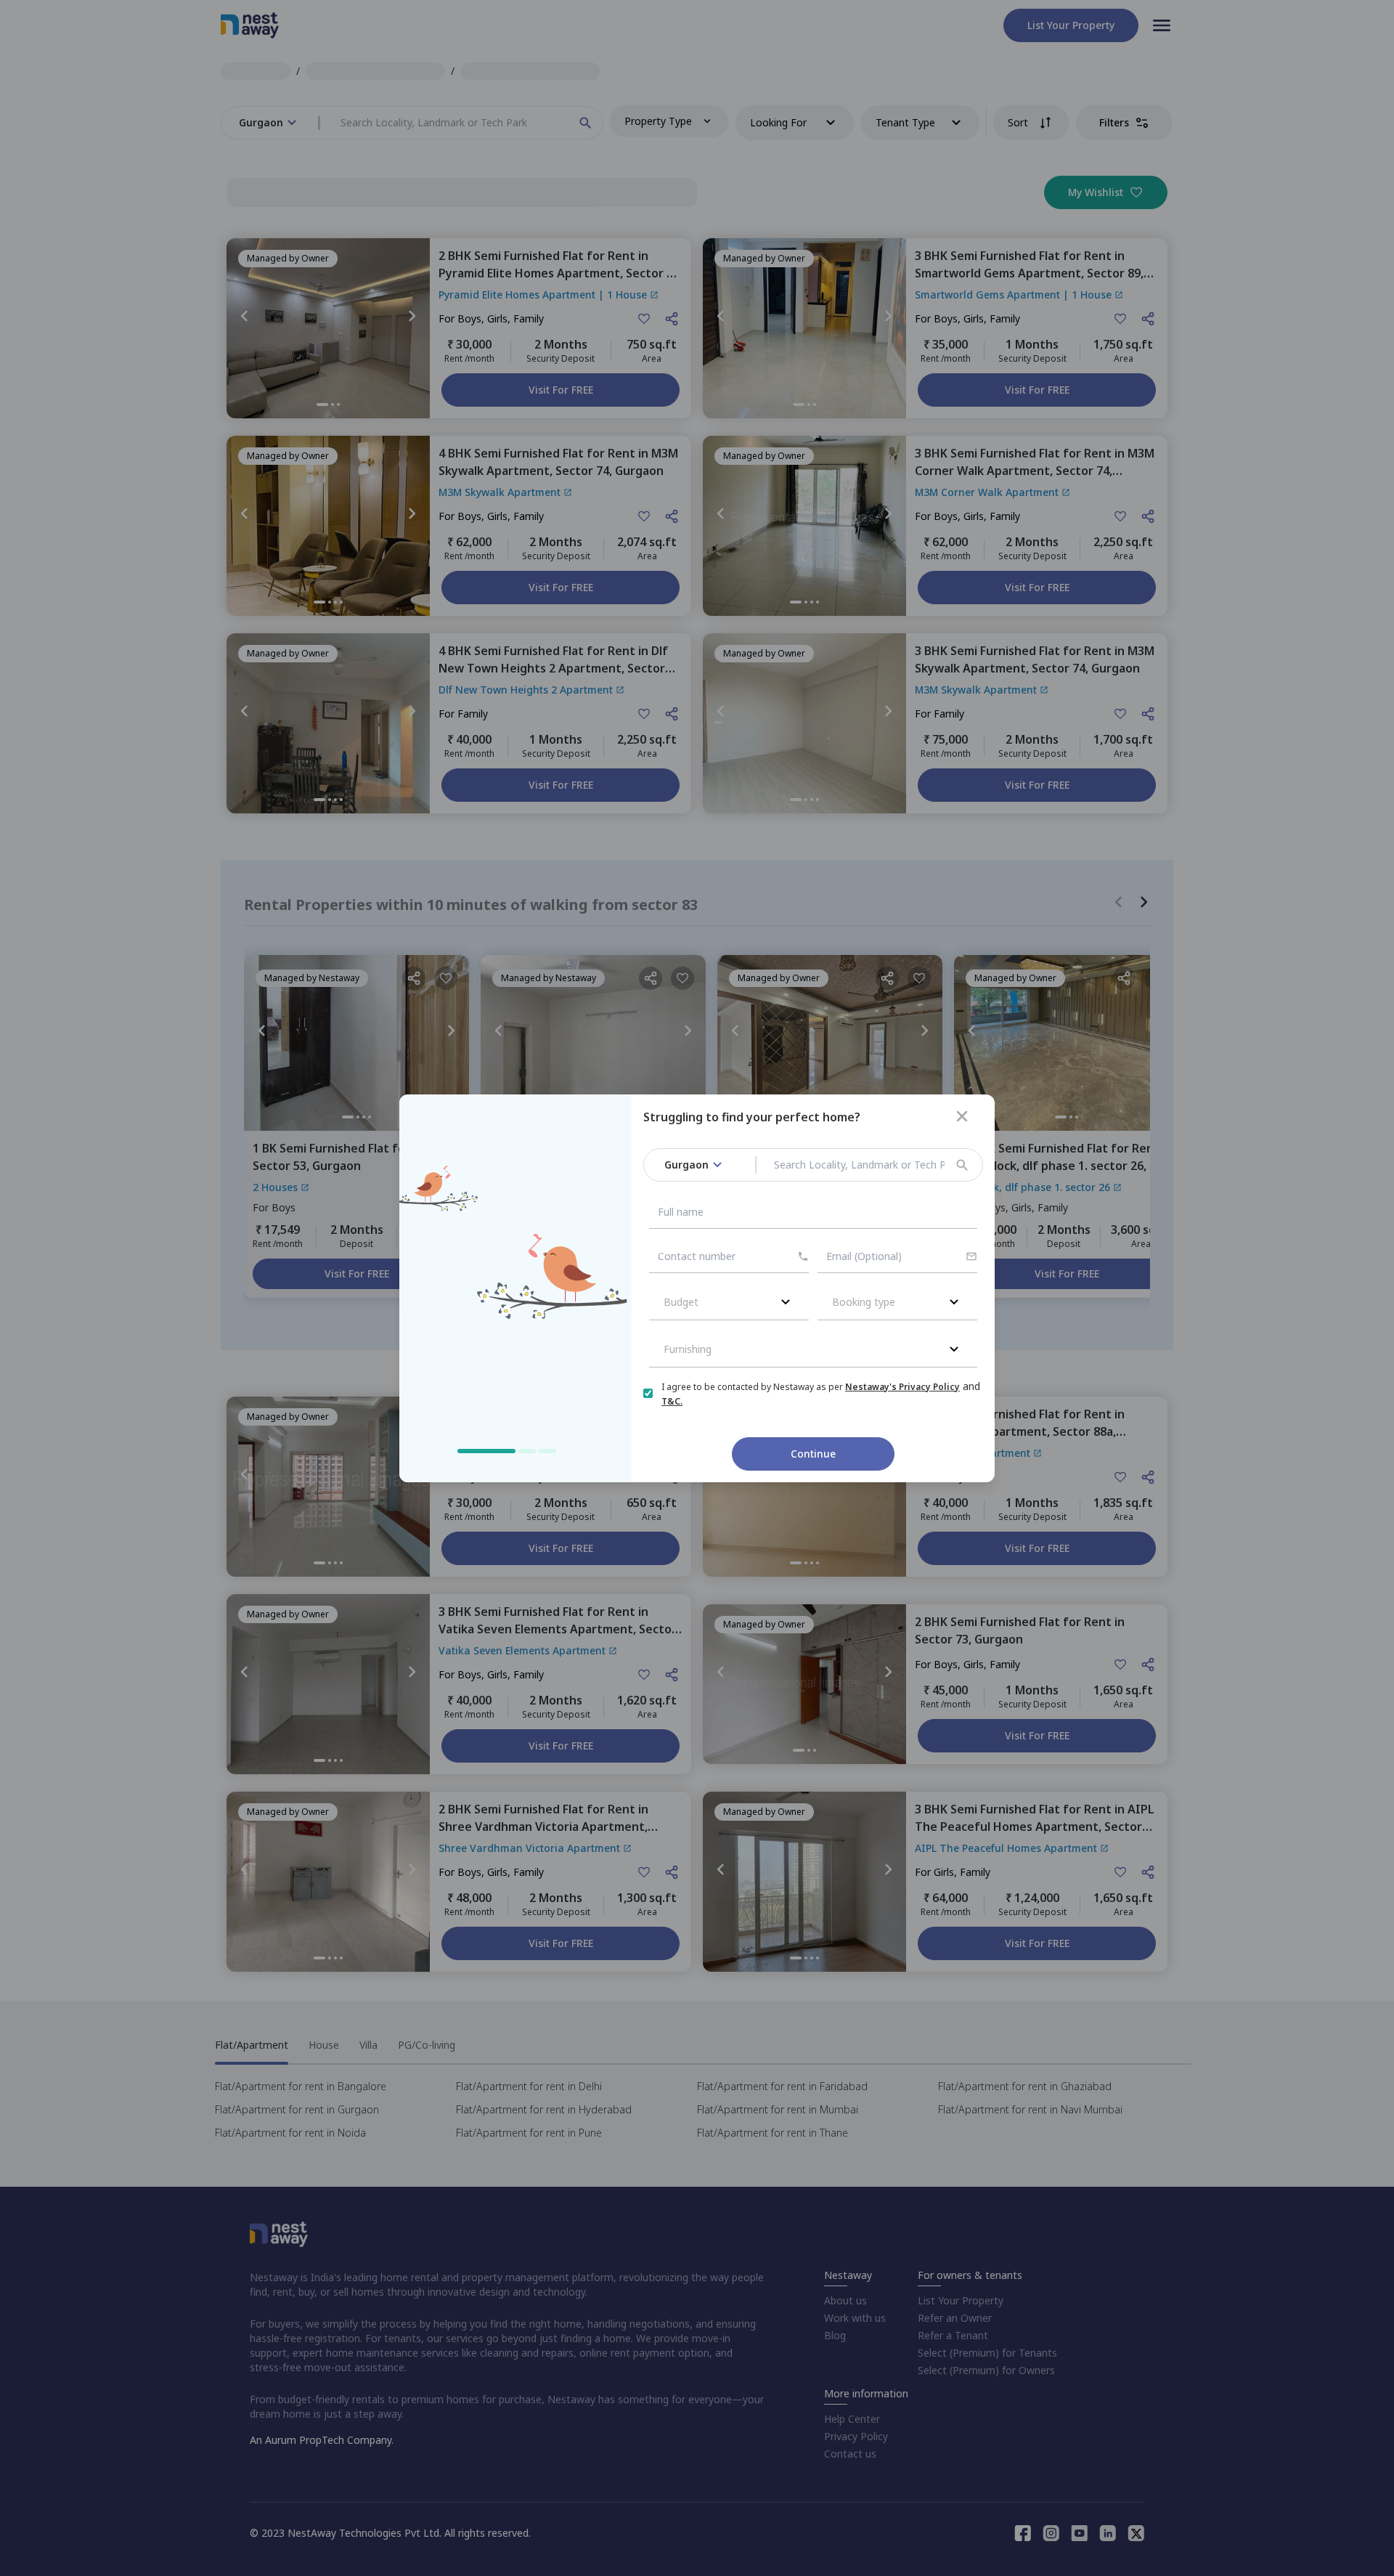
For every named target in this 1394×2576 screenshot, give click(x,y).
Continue (813, 1454)
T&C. (672, 1401)
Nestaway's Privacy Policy (902, 1387)
